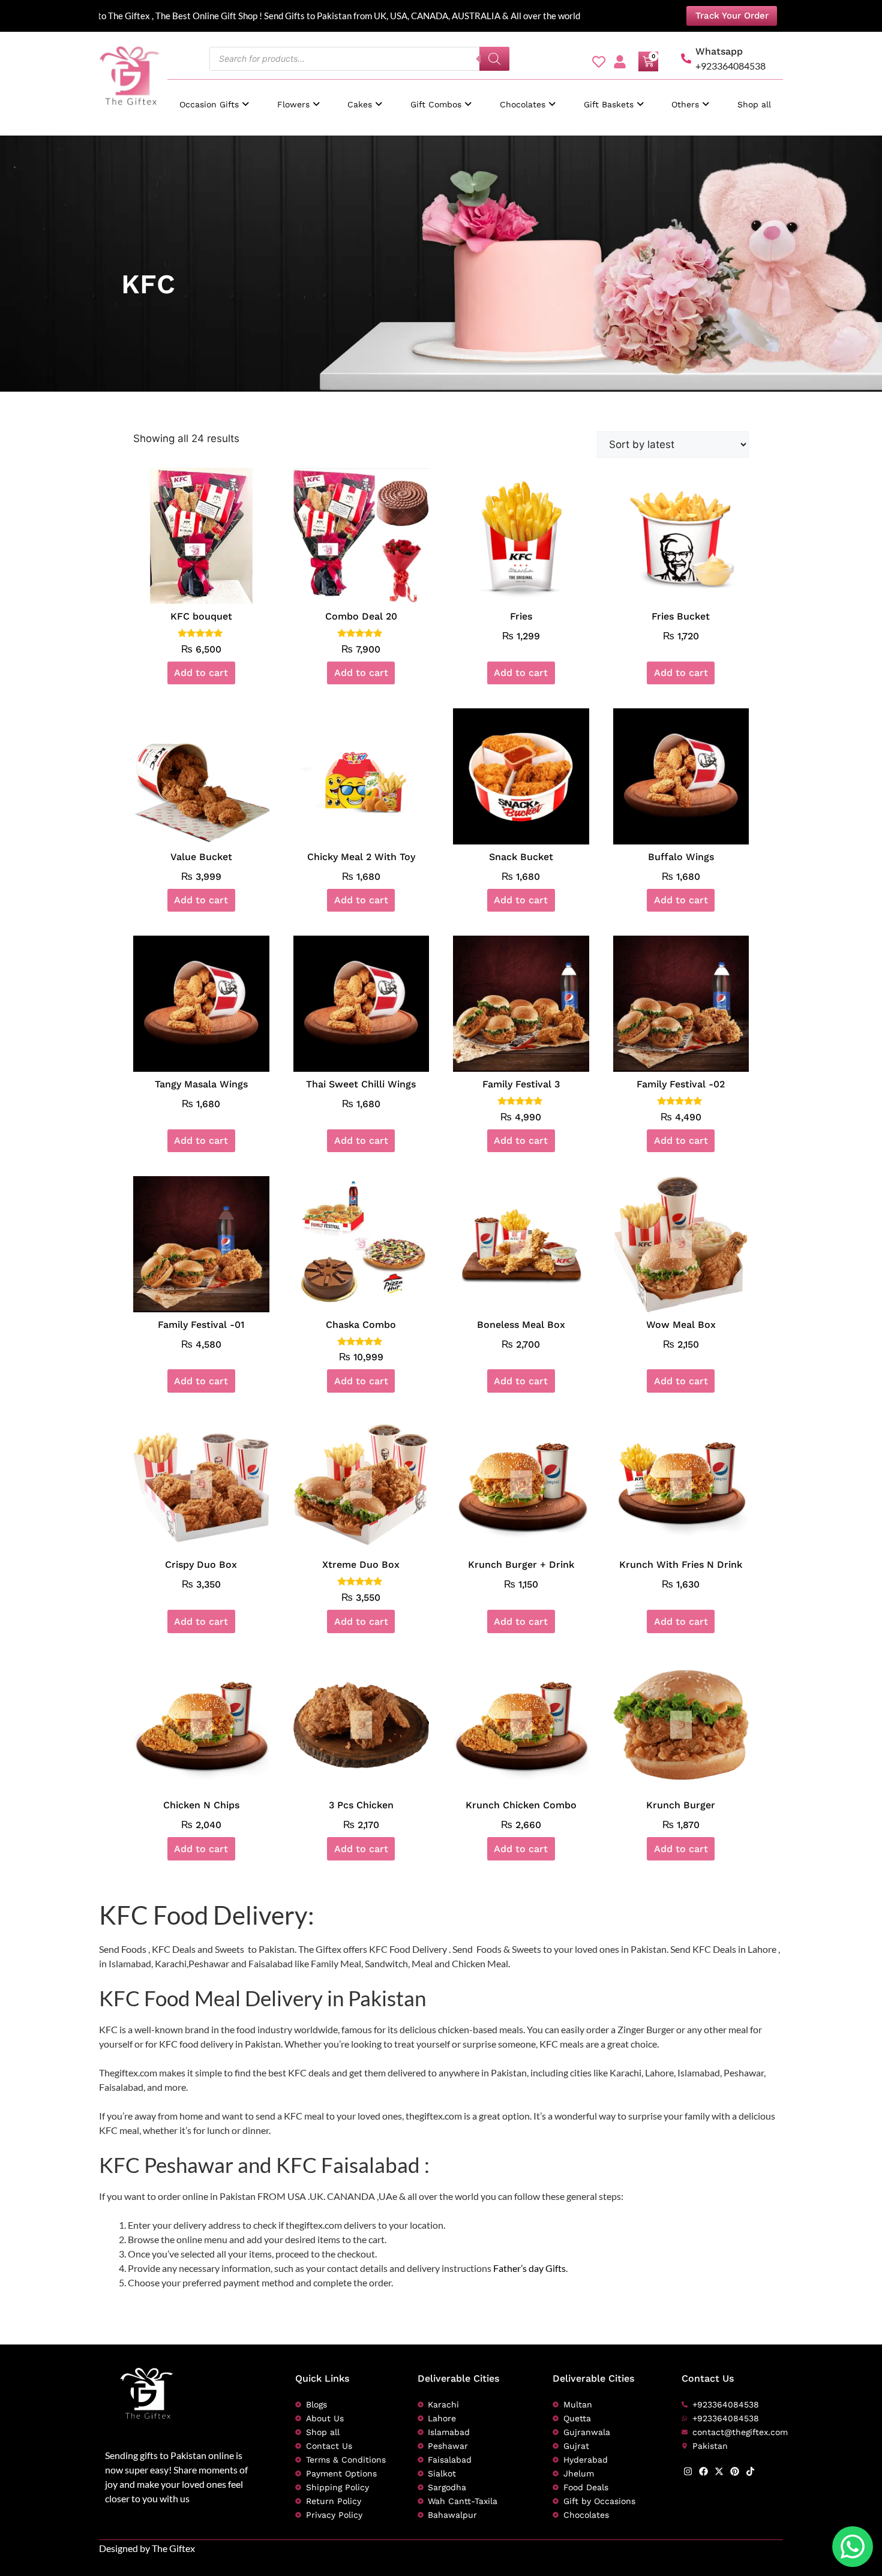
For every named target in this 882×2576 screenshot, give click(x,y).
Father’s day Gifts (529, 2268)
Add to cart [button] (201, 673)
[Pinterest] (735, 2471)
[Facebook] (703, 2471)
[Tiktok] (750, 2471)
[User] (620, 62)
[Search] (494, 59)
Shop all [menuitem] (754, 104)
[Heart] (599, 62)
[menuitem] (214, 99)
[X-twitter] (719, 2471)
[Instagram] (688, 2471)
